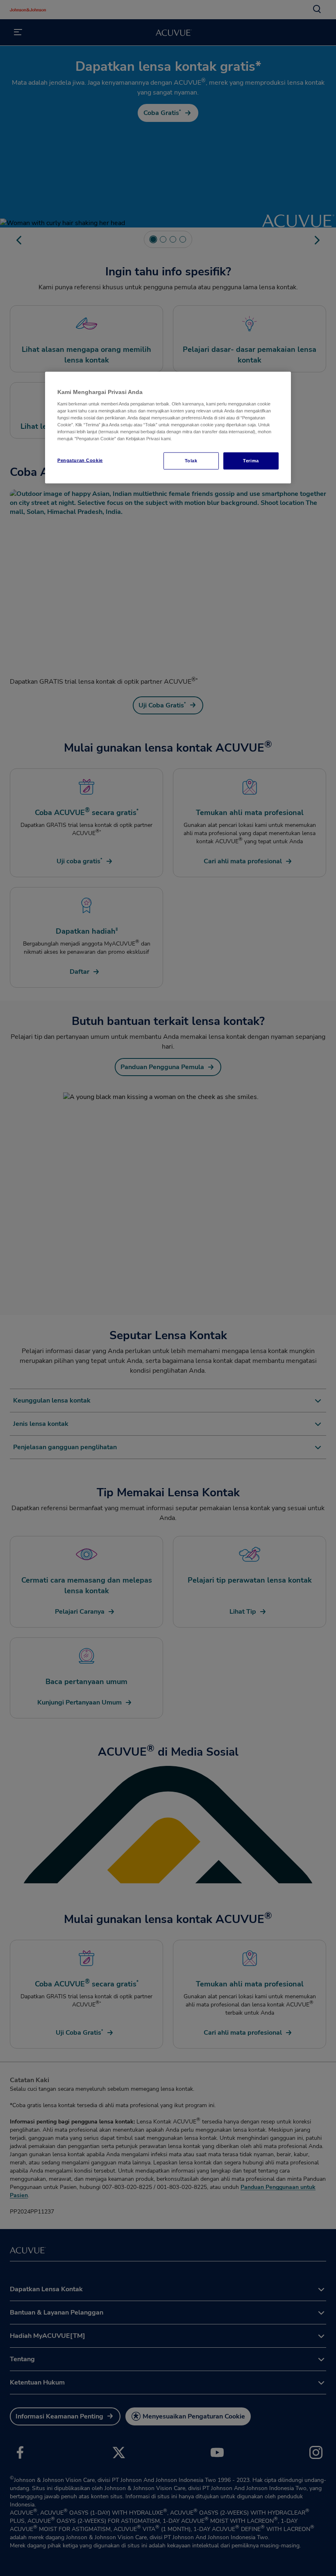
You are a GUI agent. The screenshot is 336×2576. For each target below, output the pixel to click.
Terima (251, 461)
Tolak (191, 461)
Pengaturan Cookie (80, 460)
